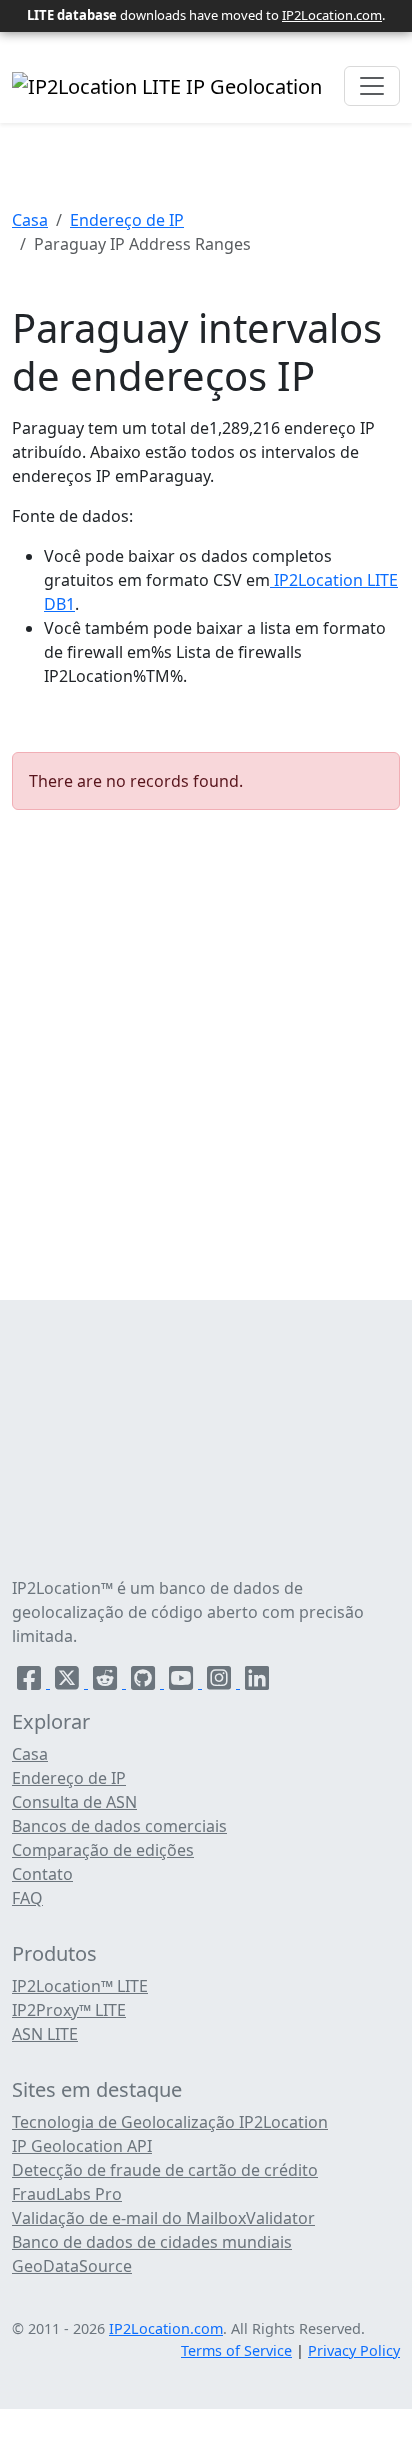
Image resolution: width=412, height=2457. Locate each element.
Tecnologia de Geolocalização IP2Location (170, 2122)
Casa (30, 220)
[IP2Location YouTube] (183, 1682)
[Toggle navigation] (372, 86)
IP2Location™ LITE (80, 1986)
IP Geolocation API (82, 2146)
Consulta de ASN (74, 1802)
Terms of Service (236, 2350)
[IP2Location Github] (145, 1682)
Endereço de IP (127, 220)
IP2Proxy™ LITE (69, 2010)
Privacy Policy (354, 2350)
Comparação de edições (103, 1850)
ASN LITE (45, 2034)
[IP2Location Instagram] (221, 1682)
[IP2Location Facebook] (31, 1682)
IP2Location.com (332, 15)
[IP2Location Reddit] (107, 1682)
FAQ (27, 1898)
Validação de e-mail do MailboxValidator (163, 2218)
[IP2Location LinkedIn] (257, 1682)
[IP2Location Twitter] (69, 1682)
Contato (42, 1874)
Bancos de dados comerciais (119, 1826)
